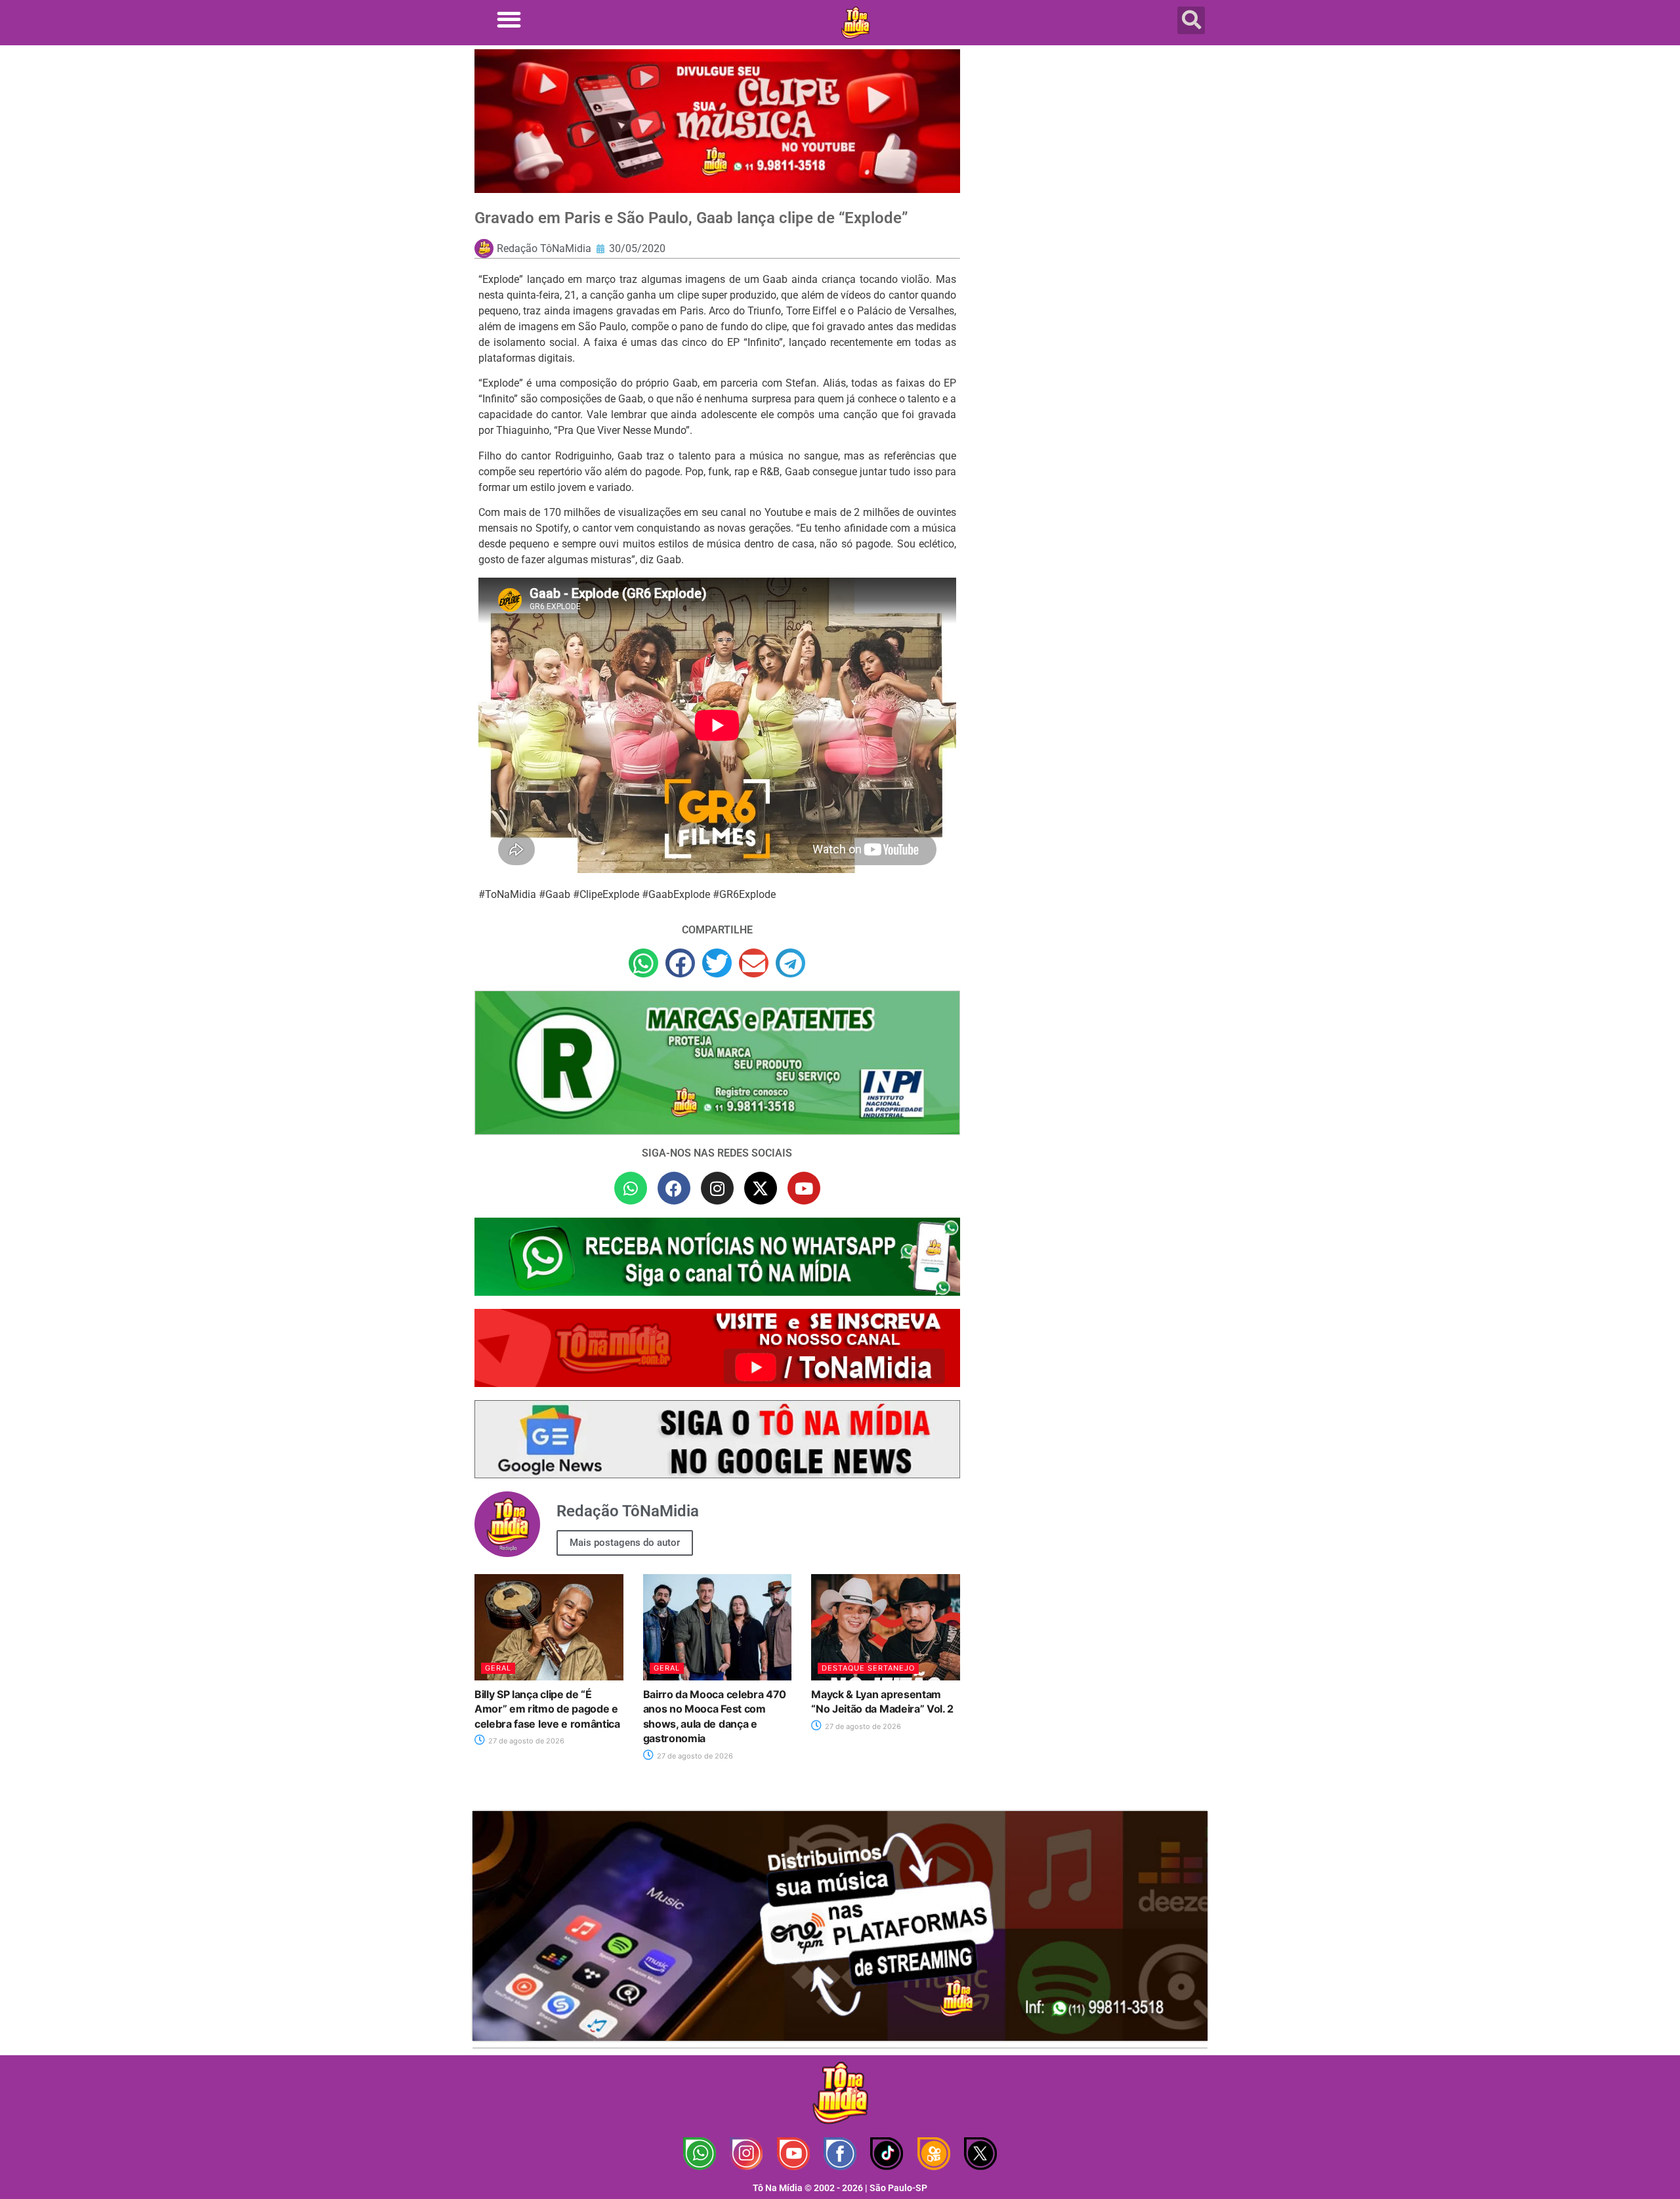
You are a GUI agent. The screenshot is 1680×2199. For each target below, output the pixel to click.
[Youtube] (804, 1188)
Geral (498, 1668)
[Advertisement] (1091, 154)
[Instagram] (717, 1188)
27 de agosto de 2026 (525, 1741)
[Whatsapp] (631, 1188)
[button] (509, 19)
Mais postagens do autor (625, 1543)
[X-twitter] (761, 1188)
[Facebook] (674, 1188)
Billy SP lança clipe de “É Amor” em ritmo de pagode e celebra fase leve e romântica (547, 1709)
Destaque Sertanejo (868, 1668)
